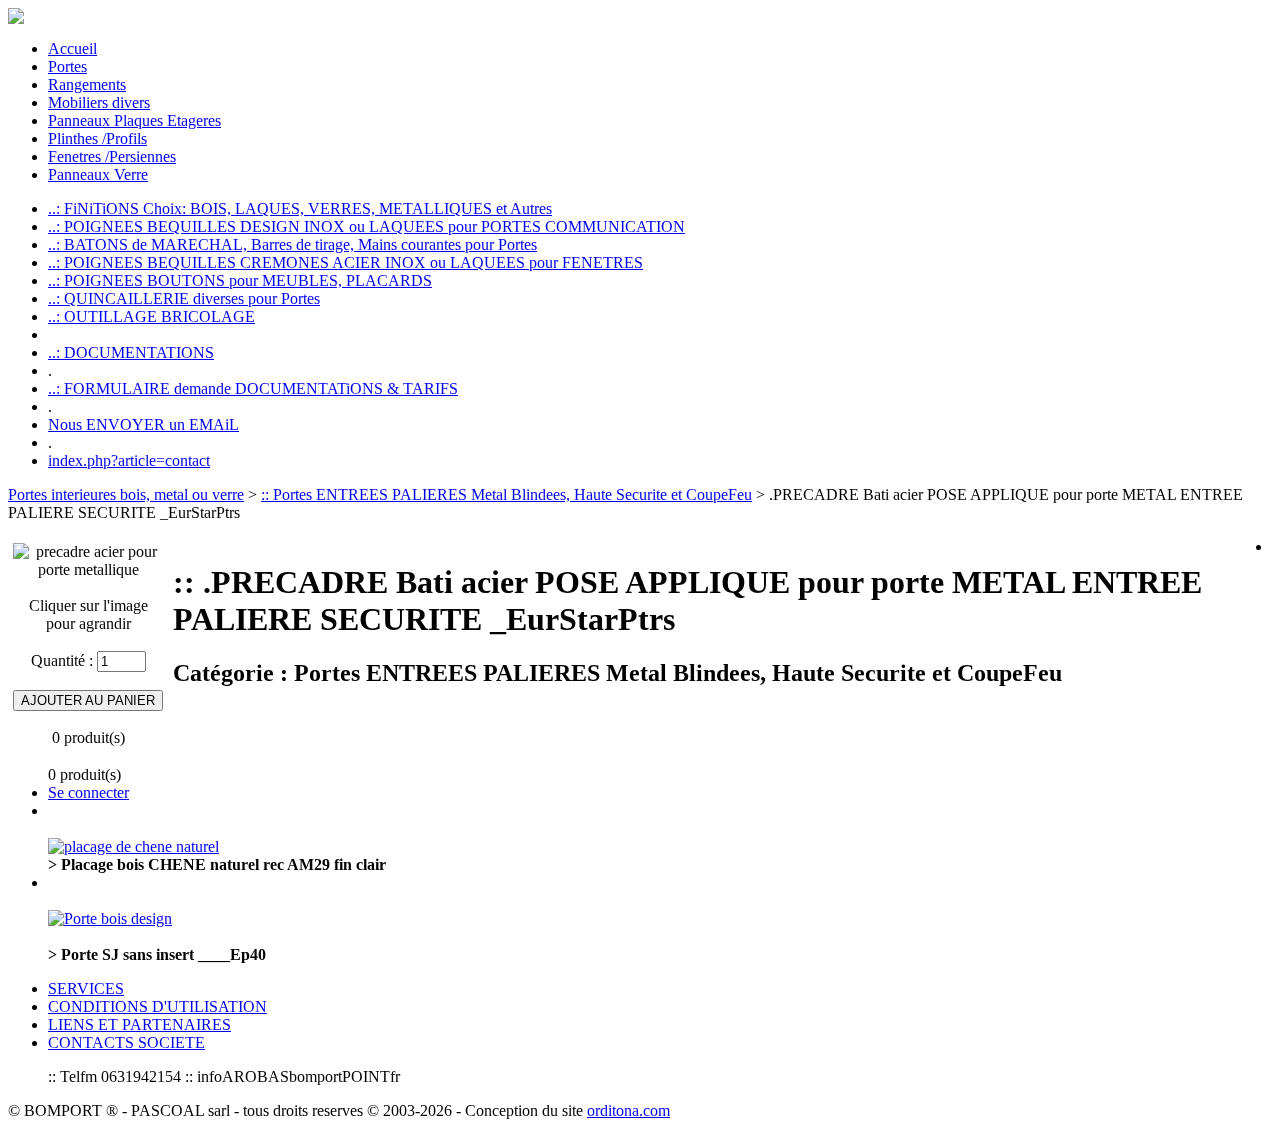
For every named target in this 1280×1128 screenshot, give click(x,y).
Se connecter (88, 792)
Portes (67, 66)
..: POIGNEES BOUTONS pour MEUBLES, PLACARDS (240, 280)
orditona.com (628, 1110)
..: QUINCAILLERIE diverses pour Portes (184, 298)
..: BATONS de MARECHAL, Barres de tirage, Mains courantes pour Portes (292, 244)
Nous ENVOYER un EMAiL (143, 424)
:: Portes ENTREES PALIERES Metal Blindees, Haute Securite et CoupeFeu (506, 494)
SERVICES (86, 988)
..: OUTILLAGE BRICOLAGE (151, 316)
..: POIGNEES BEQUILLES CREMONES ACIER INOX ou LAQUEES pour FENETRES (345, 262)
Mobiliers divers (99, 102)
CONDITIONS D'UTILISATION (157, 1006)
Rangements (87, 84)
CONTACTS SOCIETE (126, 1042)
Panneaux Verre (98, 174)
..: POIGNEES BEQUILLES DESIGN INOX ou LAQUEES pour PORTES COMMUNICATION (366, 226)
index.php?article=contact (129, 460)
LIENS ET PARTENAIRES (139, 1024)
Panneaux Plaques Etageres (134, 120)
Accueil (72, 48)
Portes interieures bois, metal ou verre (126, 494)
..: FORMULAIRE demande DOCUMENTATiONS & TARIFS (253, 388)
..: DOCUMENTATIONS (131, 352)
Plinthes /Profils (97, 138)
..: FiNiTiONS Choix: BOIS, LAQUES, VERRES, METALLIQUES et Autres (300, 208)
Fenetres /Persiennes (112, 156)
